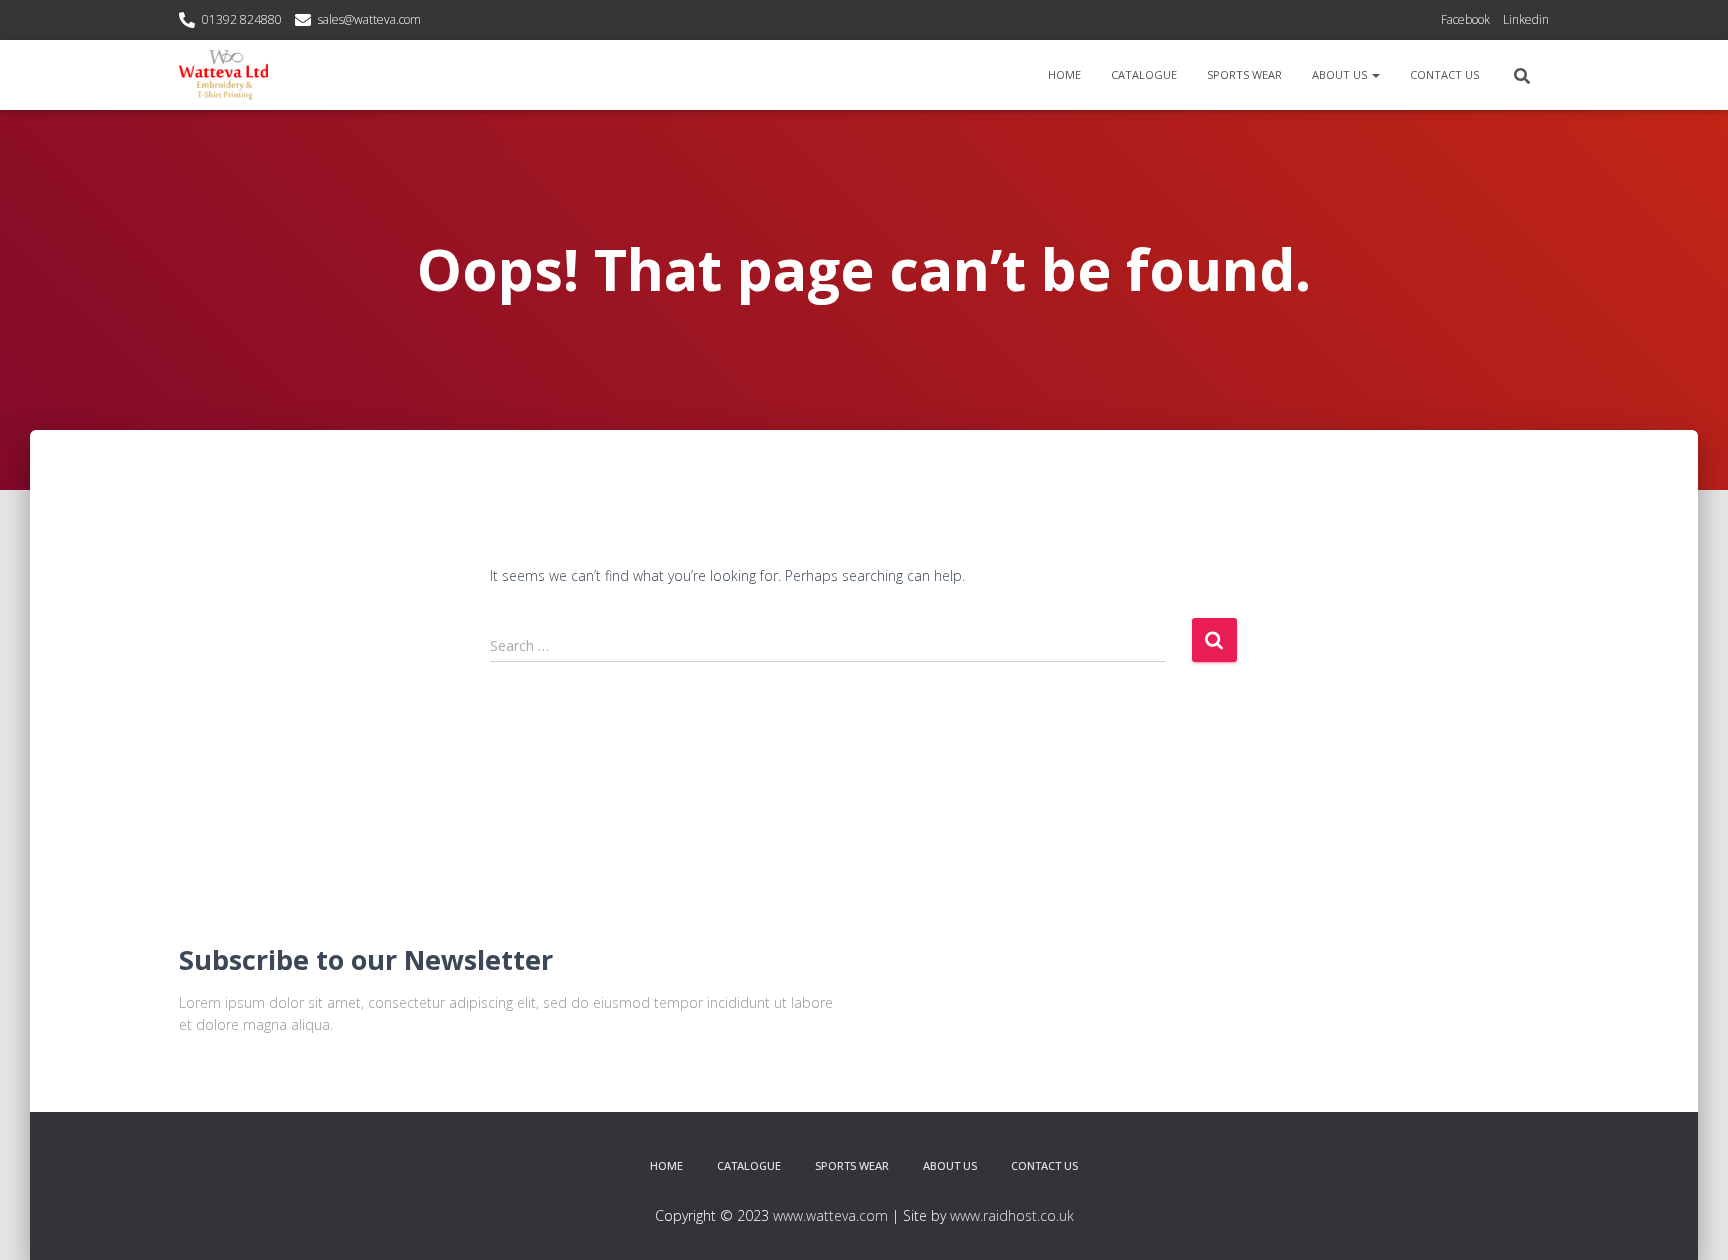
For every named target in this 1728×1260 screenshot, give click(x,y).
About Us (1341, 74)
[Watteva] (223, 75)
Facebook (1465, 19)
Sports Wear (1244, 74)
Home (1064, 74)
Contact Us (1444, 74)
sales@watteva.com (369, 19)
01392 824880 (242, 19)
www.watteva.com (830, 1215)
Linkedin (1526, 19)
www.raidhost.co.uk (1012, 1215)
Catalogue (1144, 74)
